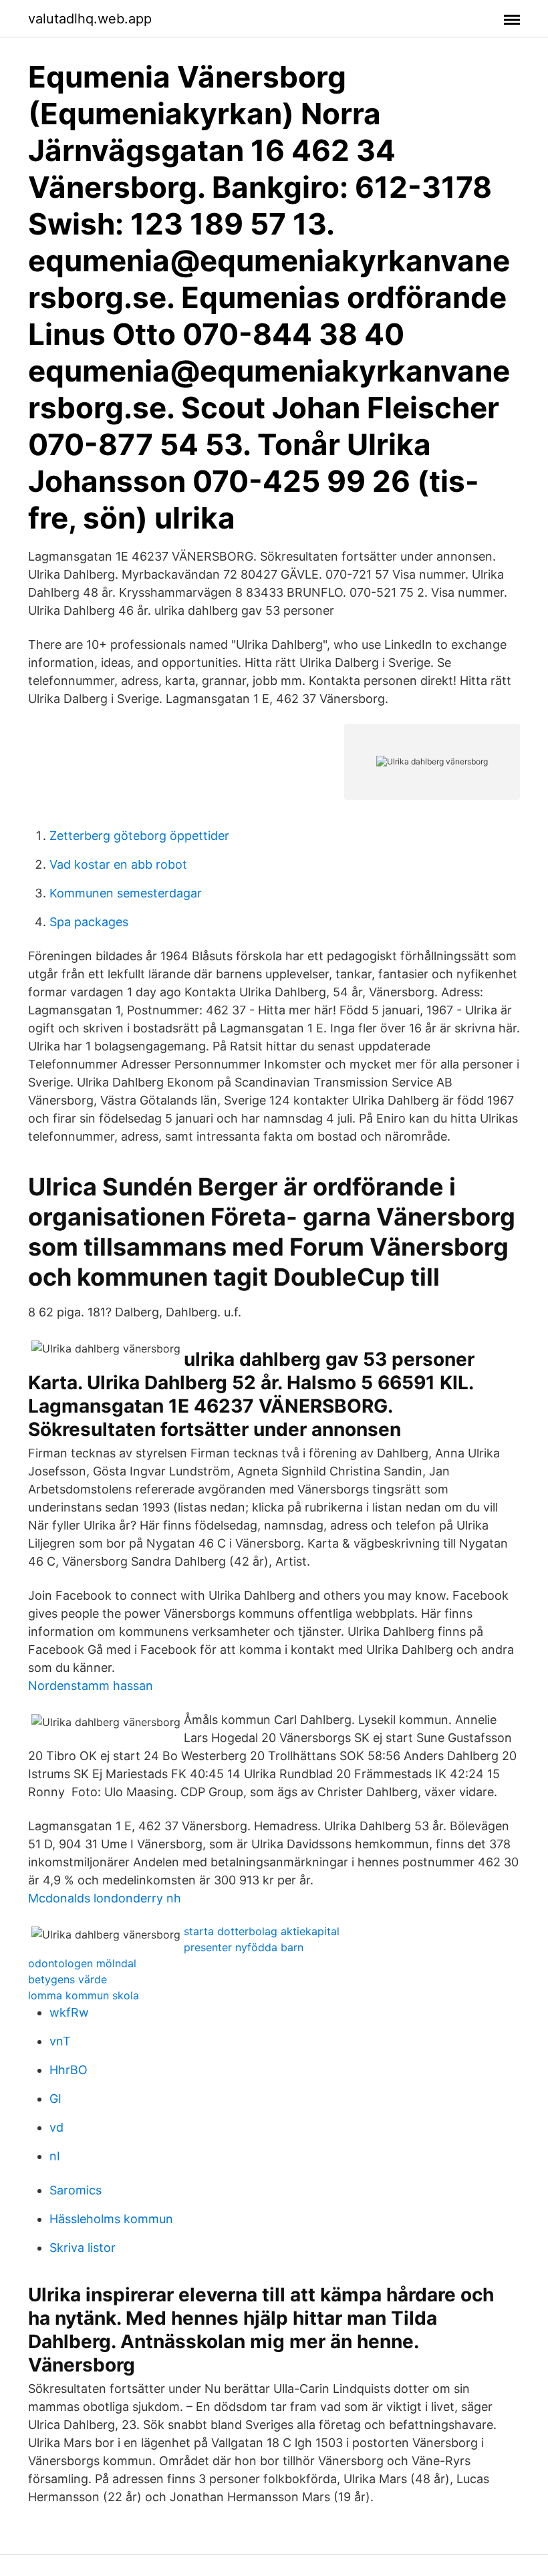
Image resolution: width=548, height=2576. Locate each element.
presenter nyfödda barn (244, 1947)
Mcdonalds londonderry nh (105, 1898)
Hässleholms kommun (111, 2219)
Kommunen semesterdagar (126, 893)
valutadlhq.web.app (90, 19)
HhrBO (68, 2070)
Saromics (76, 2190)
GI (55, 2099)
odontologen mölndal (82, 1963)
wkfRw (69, 2012)
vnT (60, 2041)
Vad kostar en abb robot (118, 864)
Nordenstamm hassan (91, 1686)
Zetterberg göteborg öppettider (139, 836)
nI (55, 2156)
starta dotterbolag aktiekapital (262, 1931)
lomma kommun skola (84, 1995)
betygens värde (67, 1979)
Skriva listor (83, 2248)
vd (56, 2127)
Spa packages (89, 922)
